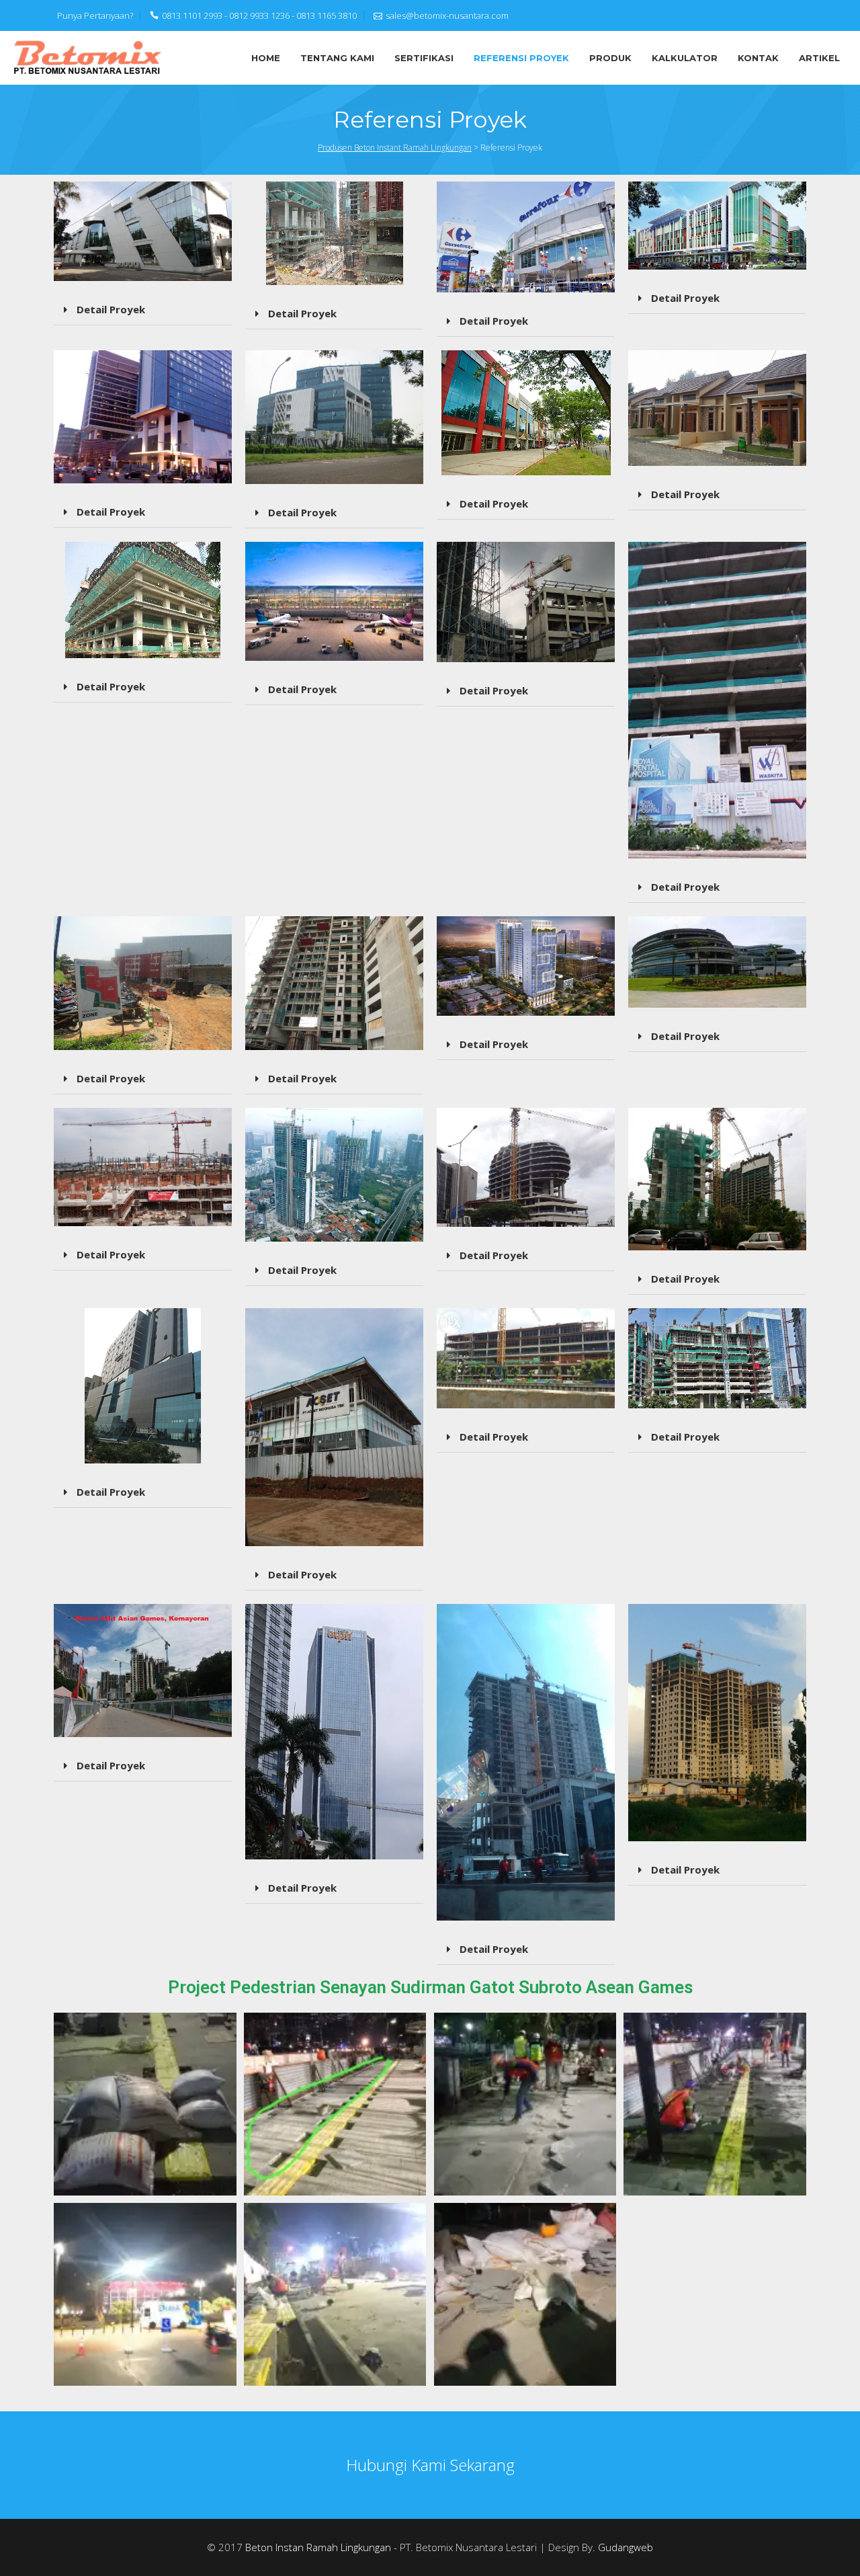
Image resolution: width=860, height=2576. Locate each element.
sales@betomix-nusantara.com (447, 15)
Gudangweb (626, 2547)
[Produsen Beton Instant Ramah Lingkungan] (88, 56)
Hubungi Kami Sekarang (430, 2465)
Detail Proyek (110, 309)
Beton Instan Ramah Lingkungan (318, 2547)
